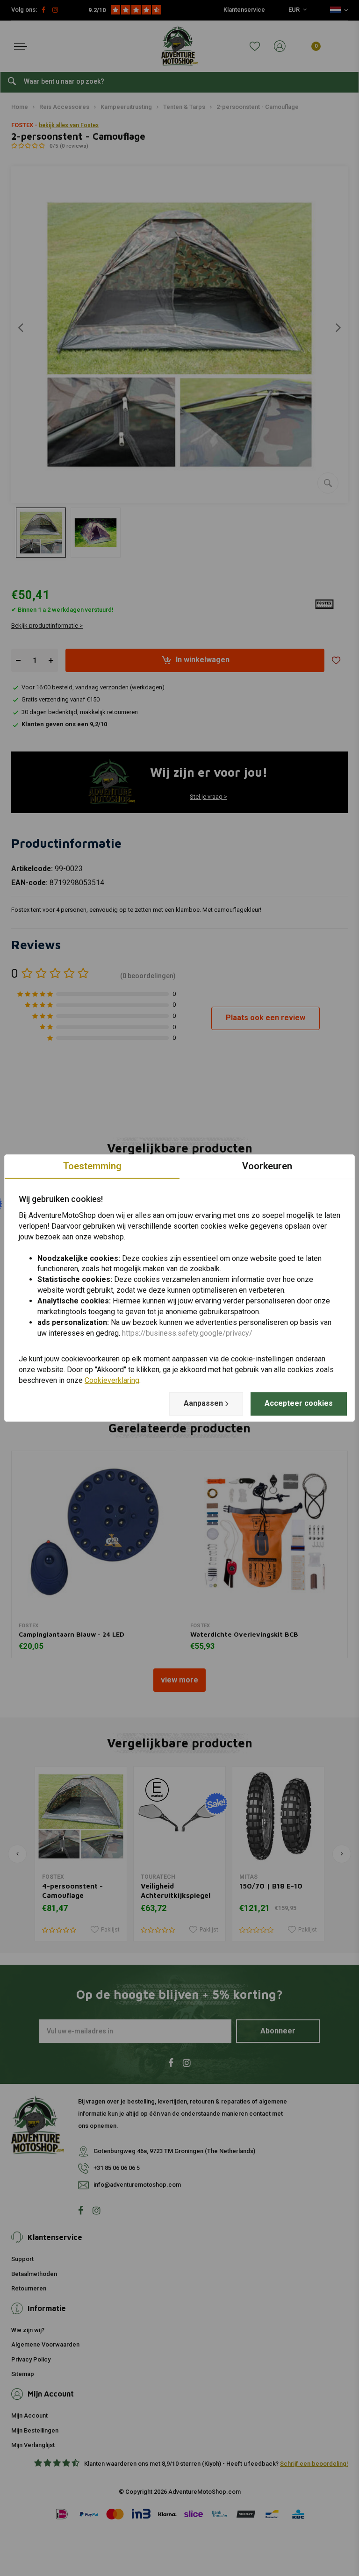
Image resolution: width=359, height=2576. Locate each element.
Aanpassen (203, 1403)
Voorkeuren (267, 1166)
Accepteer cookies (299, 1403)
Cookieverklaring (112, 1380)
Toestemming (92, 1166)
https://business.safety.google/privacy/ (187, 1333)
